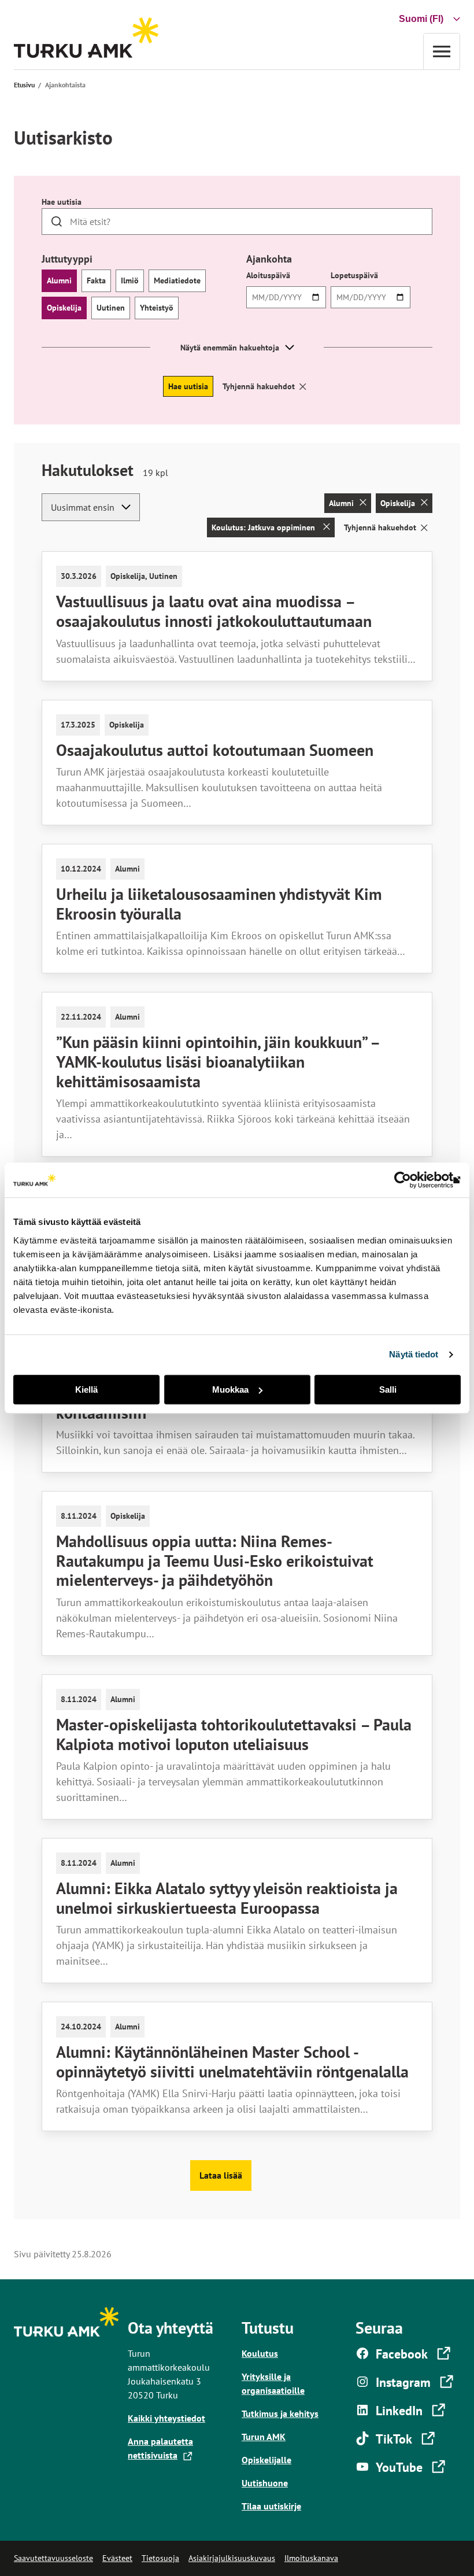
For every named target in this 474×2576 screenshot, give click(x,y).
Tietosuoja (160, 2558)
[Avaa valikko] (442, 51)
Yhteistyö (157, 308)
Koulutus (260, 2353)
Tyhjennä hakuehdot (259, 386)
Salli (388, 1390)
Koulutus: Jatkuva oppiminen (264, 527)
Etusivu (24, 85)
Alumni (59, 281)
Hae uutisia (62, 202)
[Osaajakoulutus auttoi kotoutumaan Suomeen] (237, 763)
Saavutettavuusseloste (53, 2558)
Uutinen (111, 308)
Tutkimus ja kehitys (280, 2413)
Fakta (96, 281)
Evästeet (117, 2558)
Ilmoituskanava (311, 2558)
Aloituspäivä (268, 275)
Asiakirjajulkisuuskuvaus (232, 2558)
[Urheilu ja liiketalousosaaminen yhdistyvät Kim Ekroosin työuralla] (237, 909)
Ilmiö (130, 281)
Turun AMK (264, 2437)
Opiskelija (64, 308)
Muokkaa (230, 1390)
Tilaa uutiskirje (271, 2506)
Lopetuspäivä (354, 275)
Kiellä (86, 1390)
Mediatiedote (177, 281)
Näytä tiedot (414, 1354)
